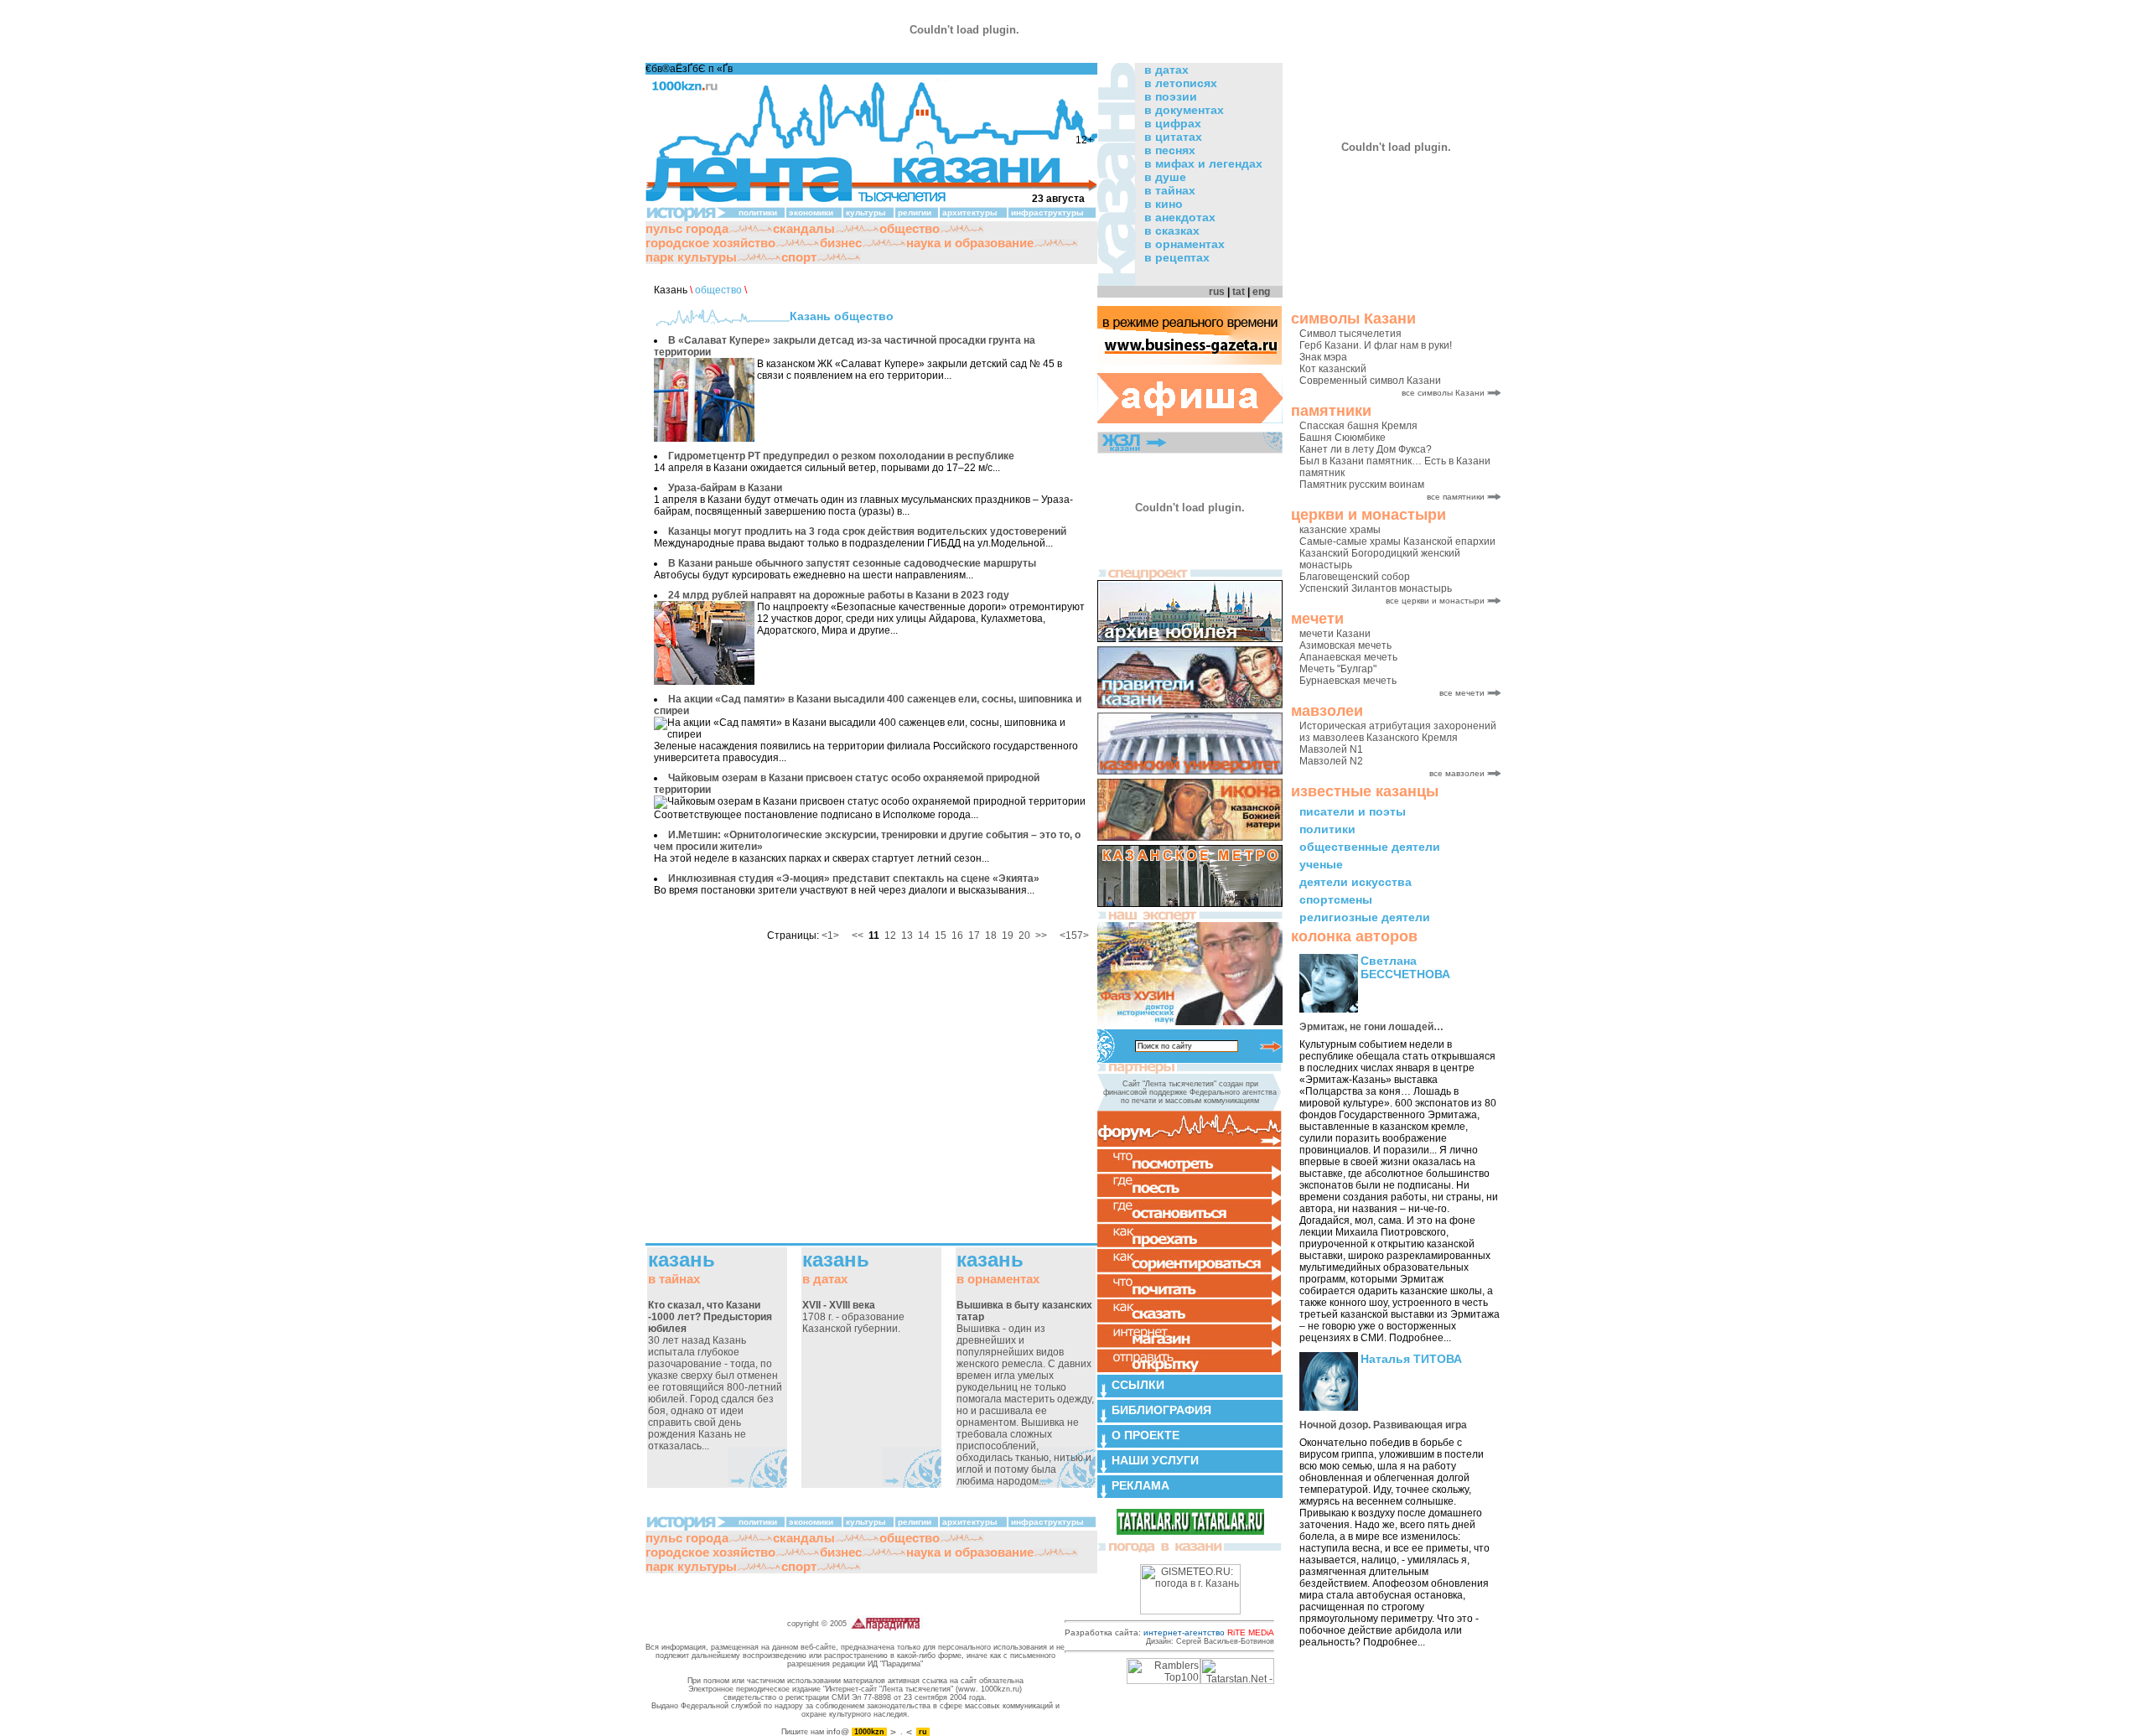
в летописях (1181, 83)
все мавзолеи (1457, 773)
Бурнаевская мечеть (1348, 681)
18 (991, 935)
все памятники (1456, 497)
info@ (838, 1731)
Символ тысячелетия (1350, 334)
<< (858, 935)
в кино (1164, 204)
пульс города (687, 228)
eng (1261, 292)
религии (915, 212)
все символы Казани (1443, 393)
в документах (1184, 110)
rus (1217, 292)
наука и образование (970, 243)
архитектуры (970, 212)
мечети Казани (1335, 634)
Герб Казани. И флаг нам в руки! (1376, 345)
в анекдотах (1180, 217)
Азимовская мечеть (1345, 645)
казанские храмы (1340, 530)
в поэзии (1171, 96)
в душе (1165, 177)
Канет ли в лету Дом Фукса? (1366, 449)
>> (1041, 935)
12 (890, 935)
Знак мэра (1323, 357)
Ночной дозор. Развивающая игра (1383, 1425)
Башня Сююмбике (1343, 438)
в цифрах (1173, 123)
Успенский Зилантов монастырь (1376, 588)
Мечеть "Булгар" (1338, 669)
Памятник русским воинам (1362, 485)
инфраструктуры (1047, 212)
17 (974, 935)
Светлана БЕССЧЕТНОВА (1405, 967)
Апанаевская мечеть (1348, 657)
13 (907, 935)
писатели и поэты (1353, 811)
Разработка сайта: (1169, 1632)
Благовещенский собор (1355, 577)
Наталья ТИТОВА (1411, 1359)
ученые (1321, 864)
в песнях (1170, 150)
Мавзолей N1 (1331, 749)
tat (1239, 292)
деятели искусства (1356, 882)
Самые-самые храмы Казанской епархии (1397, 542)
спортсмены (1336, 899)
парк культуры (691, 257)
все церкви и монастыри (1435, 601)
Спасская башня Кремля (1358, 426)
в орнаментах (1184, 244)
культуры (866, 212)
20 (1024, 935)
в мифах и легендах (1203, 163)
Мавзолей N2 (1331, 761)
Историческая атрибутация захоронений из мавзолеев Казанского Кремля (1398, 732)
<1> (830, 935)
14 (924, 935)
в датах (1166, 70)
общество (910, 228)
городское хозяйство (710, 243)
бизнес (841, 243)
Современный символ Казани (1370, 381)
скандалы (804, 228)
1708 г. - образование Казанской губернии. (853, 1317)
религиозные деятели (1365, 917)
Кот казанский (1333, 369)
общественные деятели (1370, 847)
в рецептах (1177, 257)
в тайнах (1170, 190)
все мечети (1462, 693)
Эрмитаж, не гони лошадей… (1371, 1027)
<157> (1074, 935)
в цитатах (1173, 137)
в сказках (1172, 231)
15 (941, 935)
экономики (811, 212)
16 (957, 935)
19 (1008, 935)
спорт (799, 257)
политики (1327, 829)
